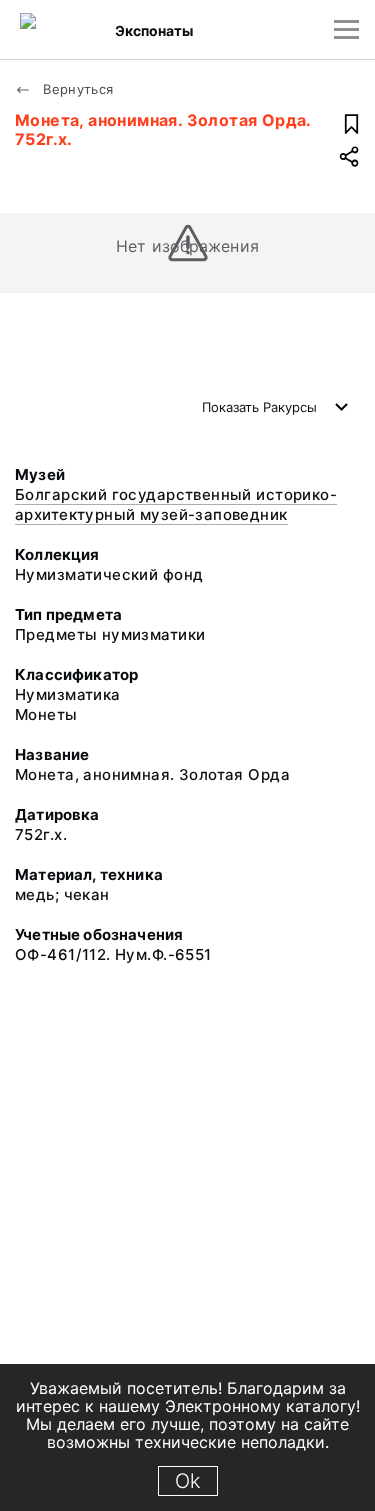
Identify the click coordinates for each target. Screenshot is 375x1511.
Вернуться (76, 89)
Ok (188, 1481)
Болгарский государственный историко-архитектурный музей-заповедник (176, 504)
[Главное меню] (346, 29)
